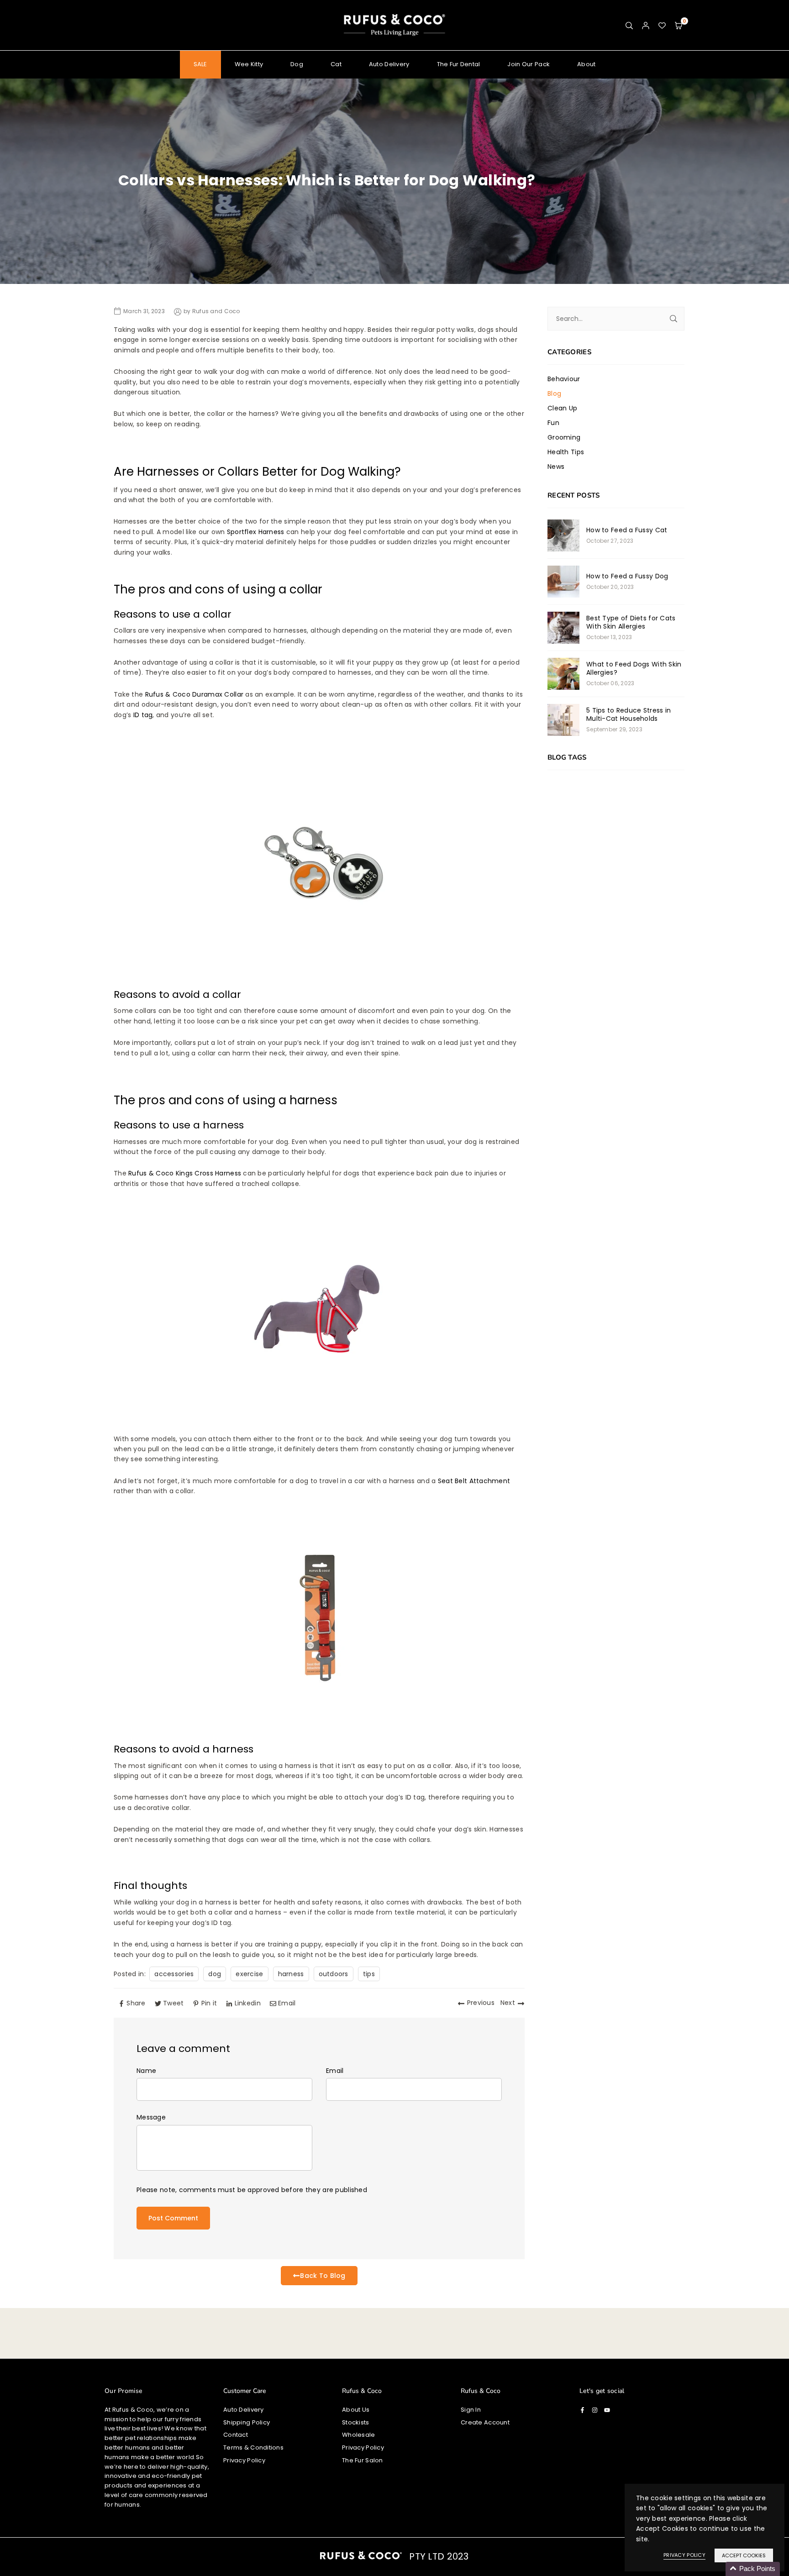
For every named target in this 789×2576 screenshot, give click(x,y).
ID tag (143, 715)
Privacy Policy (244, 2460)
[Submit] (673, 319)
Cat (336, 64)
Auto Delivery (389, 64)
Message (151, 2117)
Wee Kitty (249, 64)
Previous (481, 2003)
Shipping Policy (247, 2422)
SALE (200, 64)
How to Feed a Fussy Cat (627, 530)
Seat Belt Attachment (474, 1481)
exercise (249, 1974)
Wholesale (359, 2435)
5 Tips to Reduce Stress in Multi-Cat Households (629, 714)
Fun (553, 423)
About (586, 64)
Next (508, 2003)
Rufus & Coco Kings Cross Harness (185, 1173)
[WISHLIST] (662, 25)
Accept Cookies (744, 2555)
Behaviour (564, 379)
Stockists (356, 2422)
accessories (174, 1974)
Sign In (471, 2410)
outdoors (334, 1974)
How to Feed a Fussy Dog (627, 576)
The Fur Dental (459, 64)
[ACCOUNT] (646, 25)
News (556, 467)
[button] (679, 25)
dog (215, 1974)
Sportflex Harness (256, 532)
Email (335, 2071)
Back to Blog (323, 2276)
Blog (554, 393)
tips (369, 1974)
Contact (236, 2435)
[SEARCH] (629, 25)
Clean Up (562, 408)
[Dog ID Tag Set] (319, 970)
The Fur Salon (363, 2460)
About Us (356, 2410)
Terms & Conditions (253, 2447)
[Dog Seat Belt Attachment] (319, 1725)
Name (146, 2071)
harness (291, 1974)
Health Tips (566, 452)
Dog (297, 64)
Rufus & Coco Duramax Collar (195, 694)
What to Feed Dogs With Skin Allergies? (634, 668)
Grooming (564, 437)
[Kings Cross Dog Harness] (319, 1417)
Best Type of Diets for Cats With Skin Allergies (631, 622)
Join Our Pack (529, 64)
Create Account (485, 2422)
